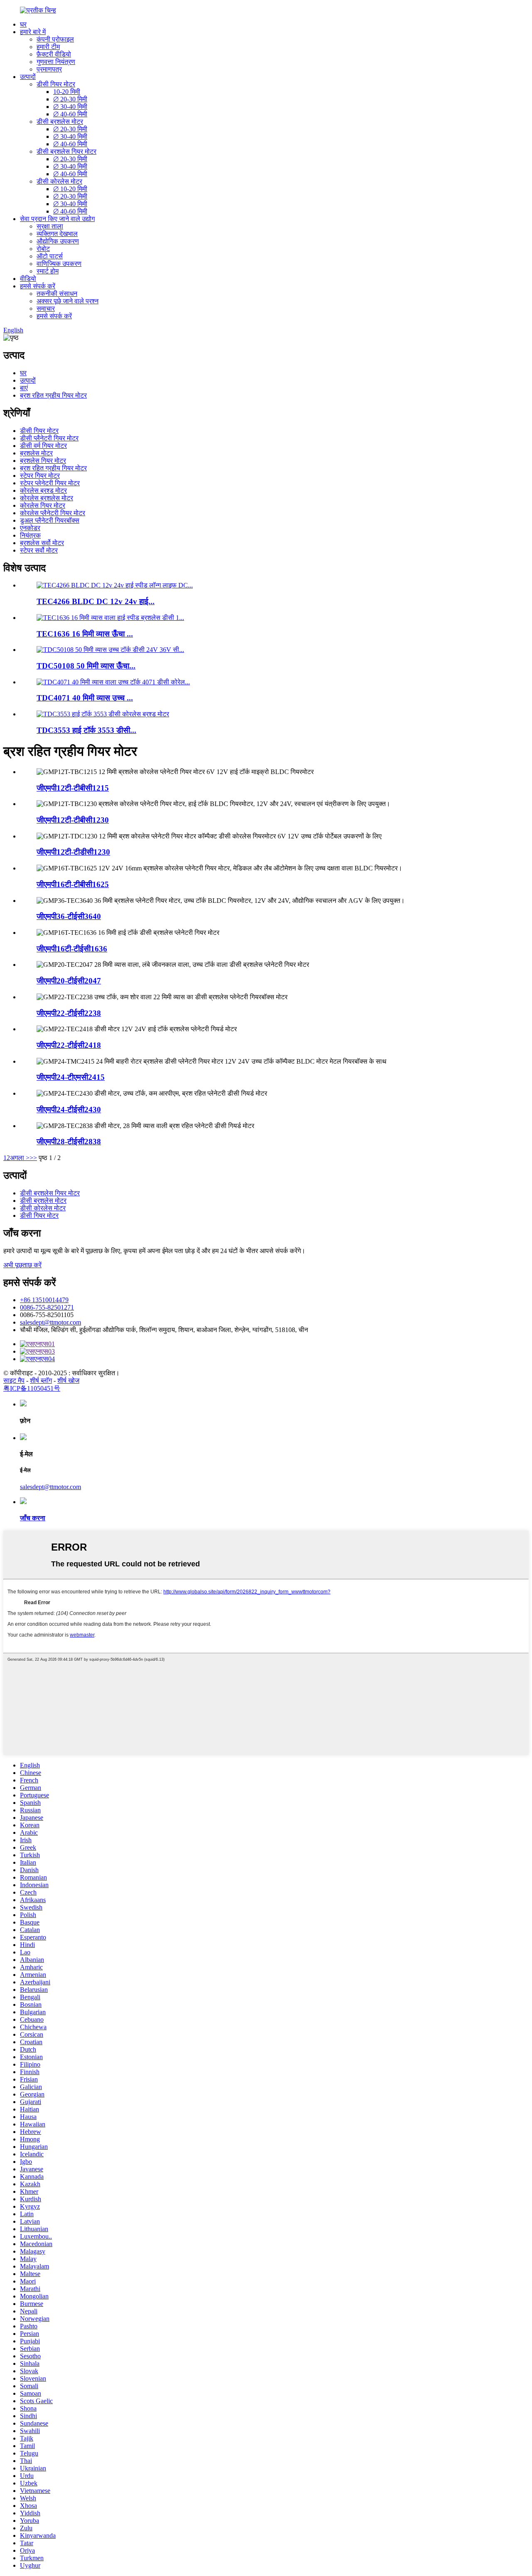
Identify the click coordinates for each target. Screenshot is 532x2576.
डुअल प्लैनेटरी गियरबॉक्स (50, 520)
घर (23, 24)
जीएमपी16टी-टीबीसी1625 (73, 884)
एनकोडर (30, 528)
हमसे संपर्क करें (38, 286)
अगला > (20, 1158)
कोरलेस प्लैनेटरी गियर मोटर (53, 513)
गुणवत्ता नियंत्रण (56, 62)
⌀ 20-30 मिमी (70, 99)
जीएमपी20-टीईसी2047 (69, 981)
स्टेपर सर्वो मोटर (39, 550)
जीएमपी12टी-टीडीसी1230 (73, 852)
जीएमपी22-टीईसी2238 (69, 1013)
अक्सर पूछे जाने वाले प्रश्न (68, 301)
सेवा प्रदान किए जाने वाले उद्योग (57, 219)
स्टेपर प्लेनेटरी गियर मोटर (50, 483)
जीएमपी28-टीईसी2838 (69, 1142)
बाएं (24, 388)
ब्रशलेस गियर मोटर (43, 461)
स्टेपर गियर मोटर (40, 476)
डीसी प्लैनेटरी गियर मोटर (49, 438)
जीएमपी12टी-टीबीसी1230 (73, 820)
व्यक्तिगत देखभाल (57, 234)
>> (33, 1158)
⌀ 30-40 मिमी (70, 107)
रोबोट (43, 249)
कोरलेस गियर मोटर (43, 505)
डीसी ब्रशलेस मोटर (60, 122)
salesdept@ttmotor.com (50, 1322)
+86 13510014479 (44, 1300)
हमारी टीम (48, 47)
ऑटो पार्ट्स (50, 256)
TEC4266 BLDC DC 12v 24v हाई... (96, 601)
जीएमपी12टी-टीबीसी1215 (73, 788)
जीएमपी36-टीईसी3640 (69, 916)
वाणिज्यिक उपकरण (59, 264)
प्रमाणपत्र (49, 69)
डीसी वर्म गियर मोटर (43, 446)
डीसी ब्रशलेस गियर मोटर (66, 151)
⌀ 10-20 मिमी (70, 189)
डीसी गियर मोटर (56, 84)
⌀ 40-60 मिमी (70, 114)
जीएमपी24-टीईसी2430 (69, 1110)
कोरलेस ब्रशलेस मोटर (47, 498)
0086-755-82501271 (47, 1307)
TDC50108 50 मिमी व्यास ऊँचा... (86, 666)
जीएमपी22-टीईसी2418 (69, 1045)
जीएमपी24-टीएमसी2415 (71, 1077)
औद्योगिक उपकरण (58, 241)
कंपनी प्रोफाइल (55, 39)
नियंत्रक (30, 535)
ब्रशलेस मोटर (36, 453)
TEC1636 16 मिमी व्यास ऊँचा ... (85, 634)
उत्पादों (28, 77)
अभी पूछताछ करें (22, 1265)
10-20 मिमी (67, 92)
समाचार (46, 308)
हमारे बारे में (33, 32)
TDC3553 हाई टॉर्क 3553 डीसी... (86, 730)
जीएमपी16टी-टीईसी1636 (72, 949)
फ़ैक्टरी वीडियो (54, 54)
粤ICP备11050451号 (32, 1388)
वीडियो (28, 279)
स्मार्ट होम (48, 271)
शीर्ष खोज (68, 1380)
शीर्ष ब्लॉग (41, 1380)
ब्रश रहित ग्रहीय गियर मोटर (53, 395)
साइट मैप (14, 1380)
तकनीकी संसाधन (57, 294)
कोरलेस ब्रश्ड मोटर (43, 490)
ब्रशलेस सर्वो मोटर (42, 543)
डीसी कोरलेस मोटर (59, 181)
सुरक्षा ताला (50, 226)
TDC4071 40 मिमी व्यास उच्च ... (85, 698)
